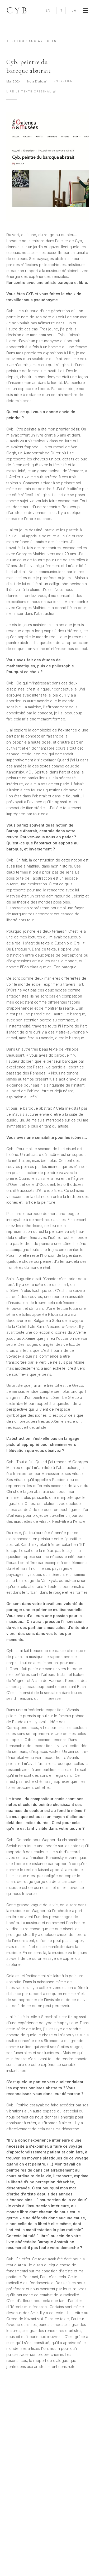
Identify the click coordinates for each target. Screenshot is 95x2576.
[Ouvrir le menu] (85, 11)
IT (61, 10)
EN (48, 10)
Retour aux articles (34, 41)
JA (74, 10)
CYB (17, 11)
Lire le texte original (29, 91)
